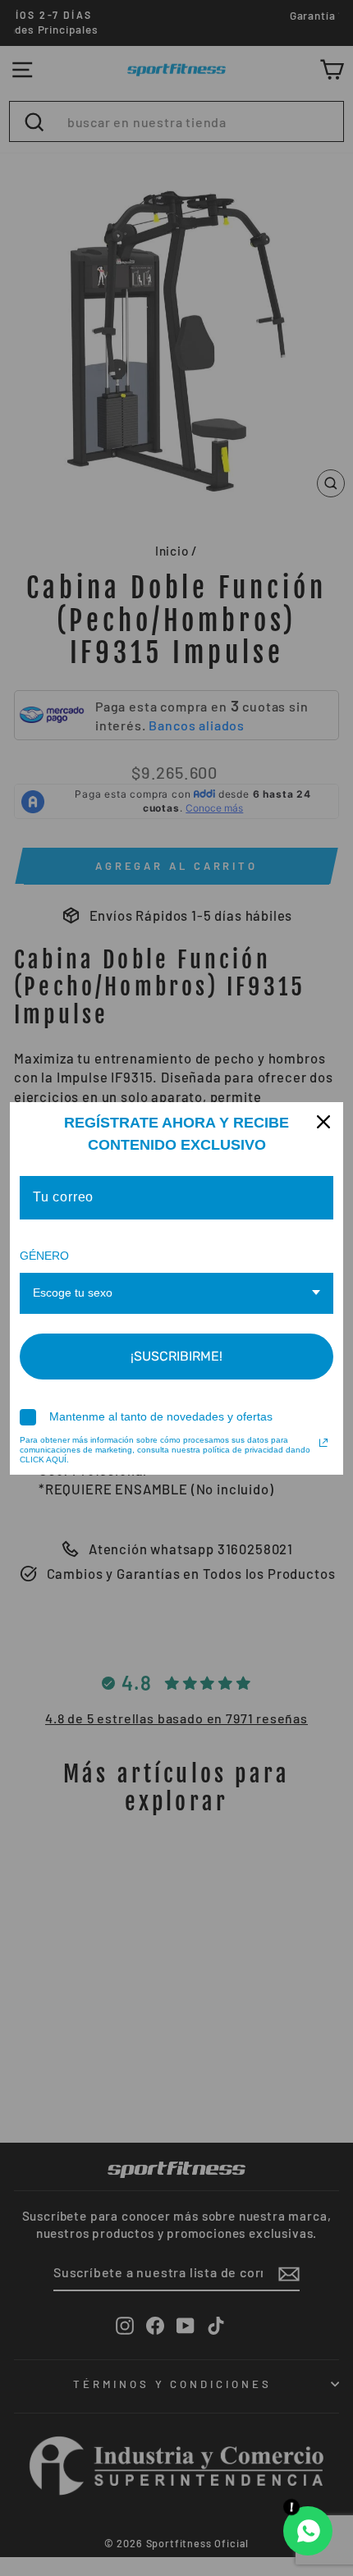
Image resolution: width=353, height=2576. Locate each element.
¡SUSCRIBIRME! (176, 1356)
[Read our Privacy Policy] (323, 1443)
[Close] (323, 1122)
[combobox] (176, 1294)
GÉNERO (44, 1256)
